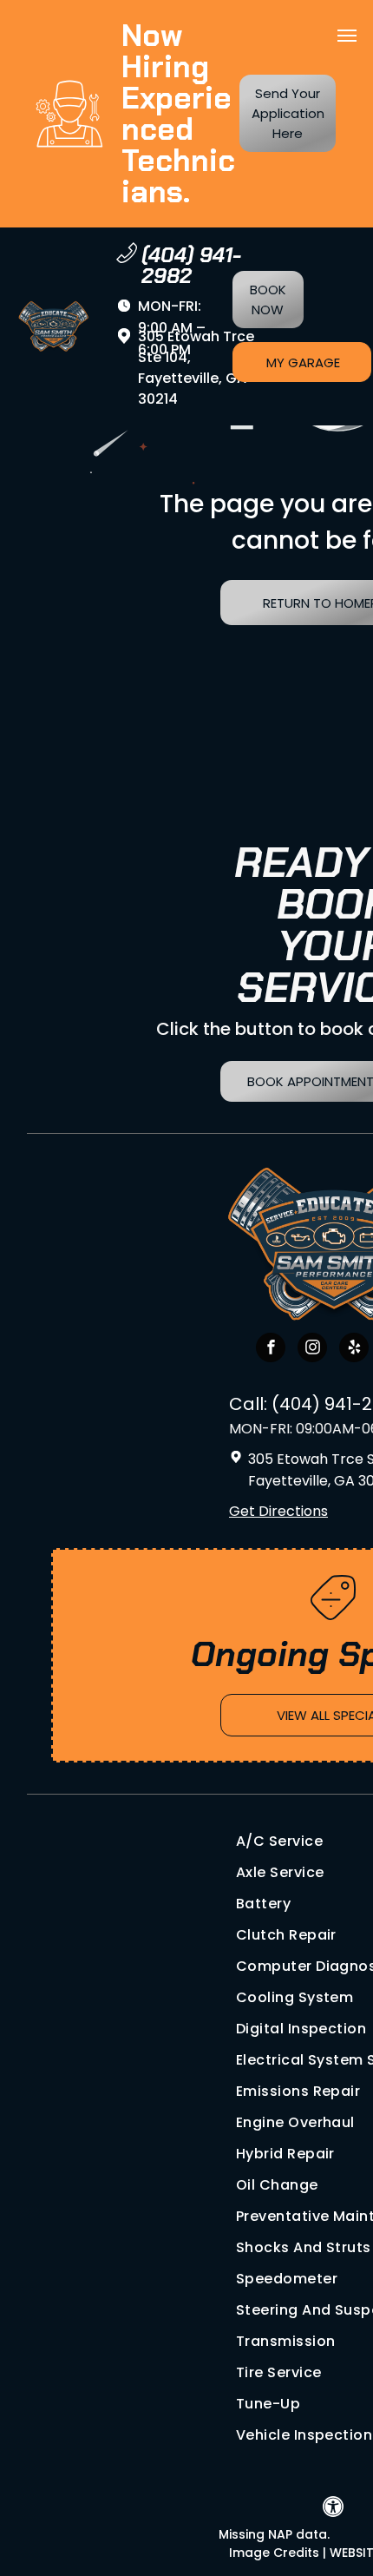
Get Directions (278, 1511)
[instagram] (312, 1350)
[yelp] (354, 1350)
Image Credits (274, 2553)
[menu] (347, 36)
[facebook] (271, 1350)
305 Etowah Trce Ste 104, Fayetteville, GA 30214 (196, 368)
